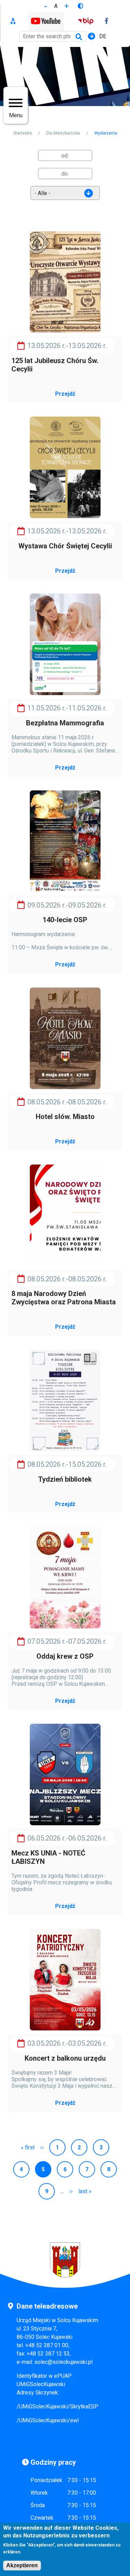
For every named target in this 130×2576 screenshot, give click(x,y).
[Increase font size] (67, 6)
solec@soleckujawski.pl (63, 2362)
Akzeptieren (22, 2565)
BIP (85, 22)
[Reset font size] (56, 6)
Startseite (23, 133)
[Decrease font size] (46, 6)
